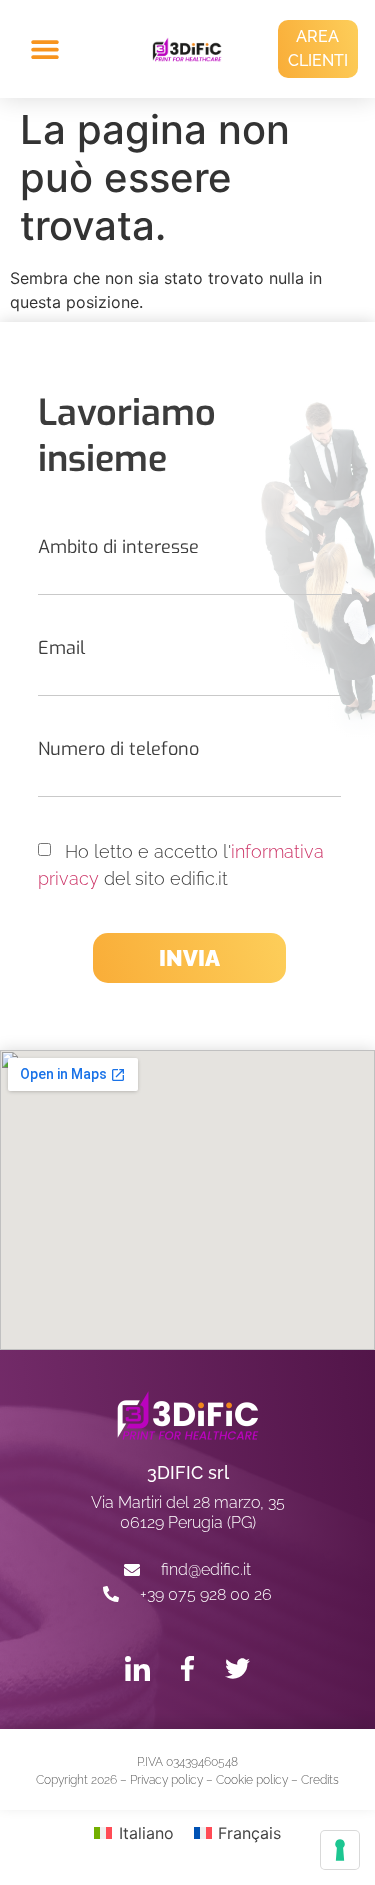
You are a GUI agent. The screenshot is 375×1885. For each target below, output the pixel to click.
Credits (320, 1780)
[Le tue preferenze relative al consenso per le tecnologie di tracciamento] (340, 1850)
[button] (58, 49)
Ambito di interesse (118, 547)
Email (61, 648)
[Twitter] (237, 1668)
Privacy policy (166, 1780)
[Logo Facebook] (187, 1668)
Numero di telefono (118, 749)
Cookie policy (252, 1780)
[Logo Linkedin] (137, 1668)
